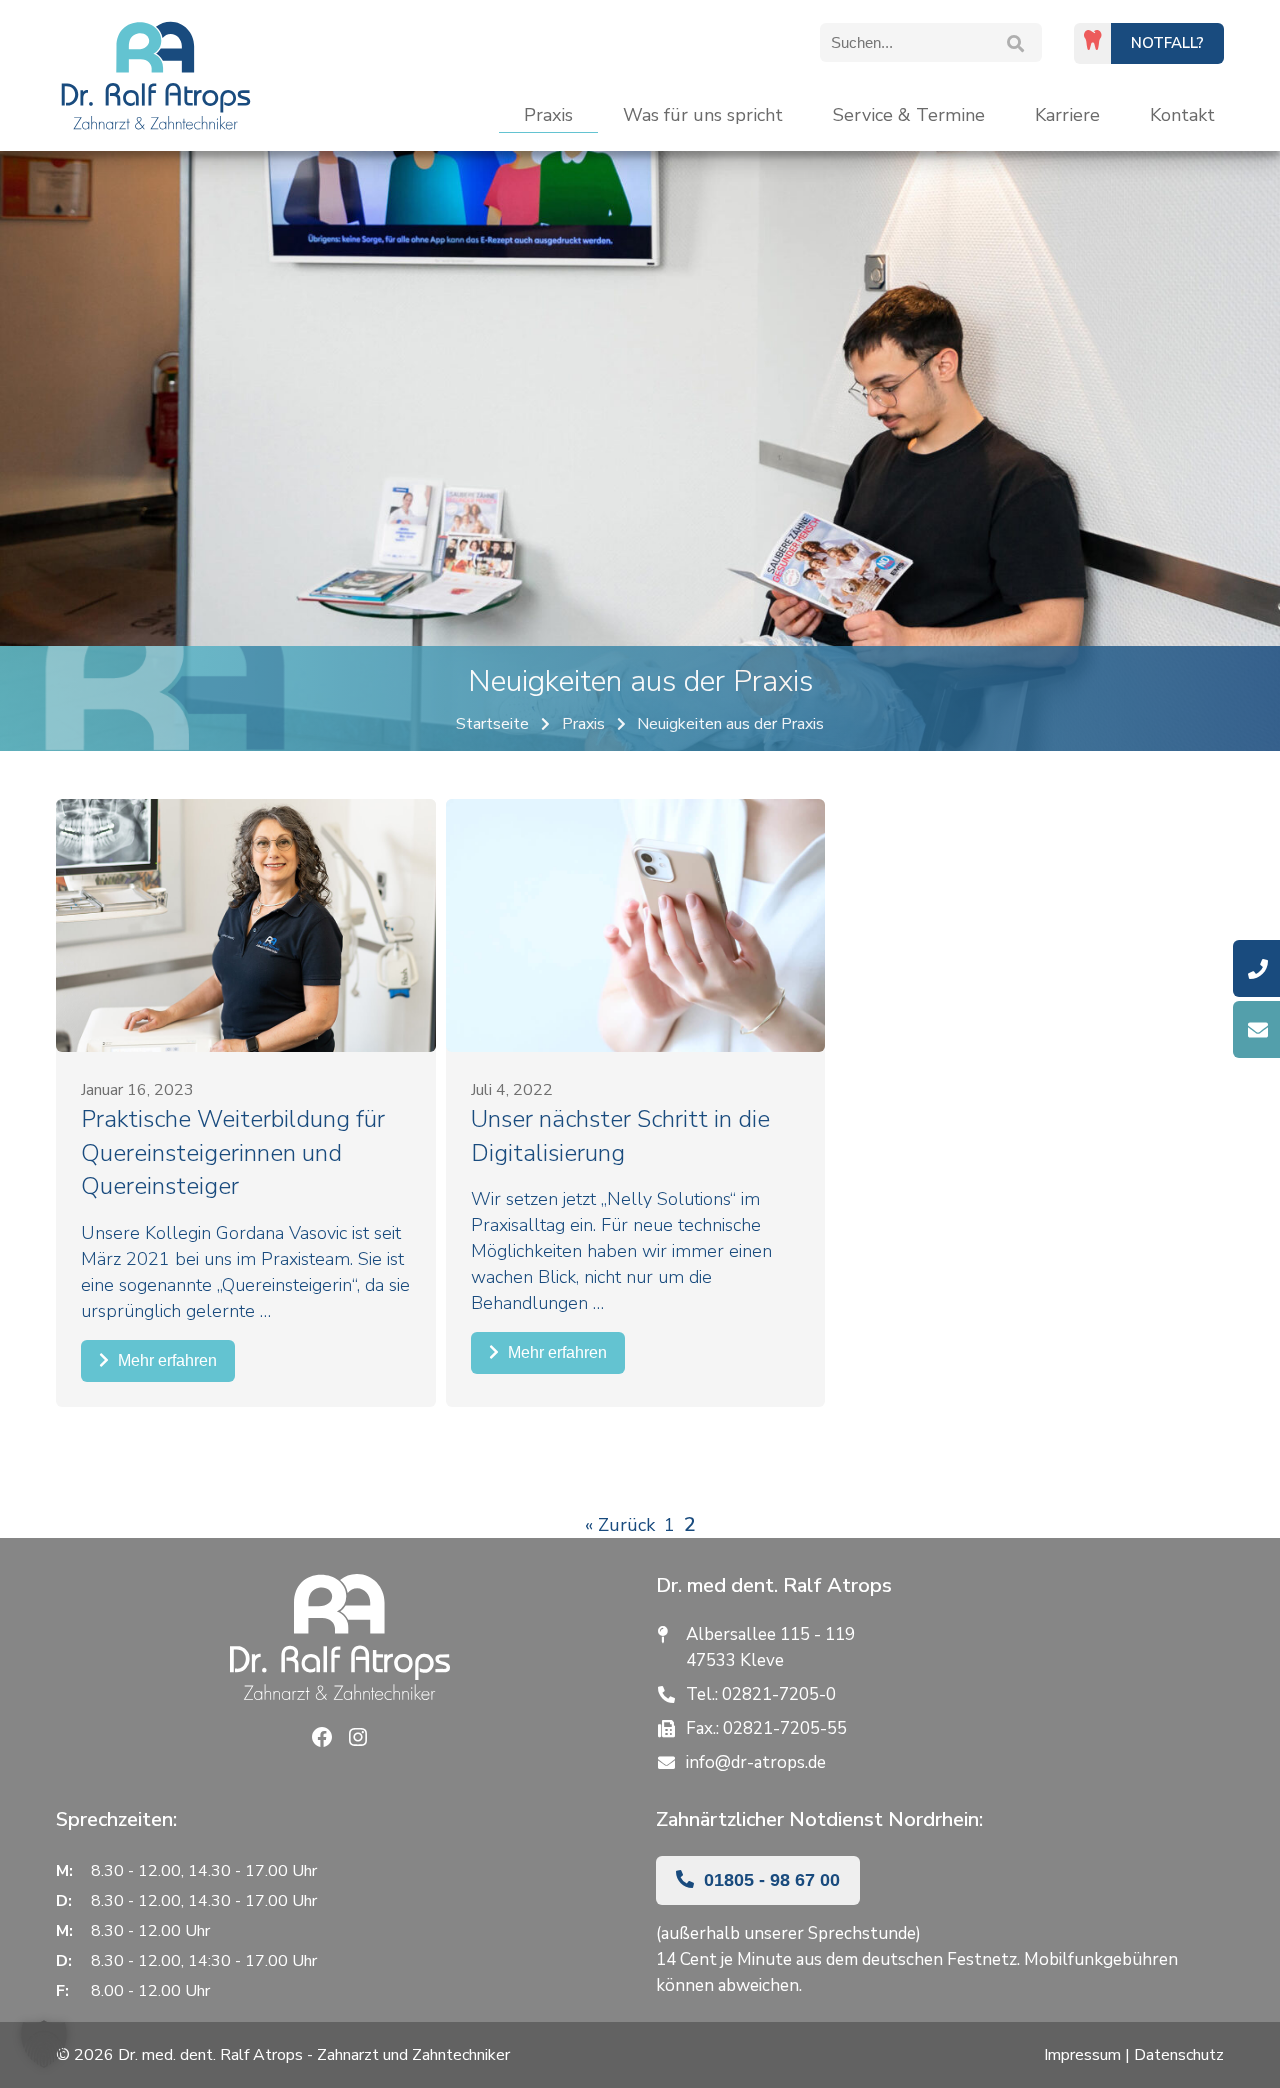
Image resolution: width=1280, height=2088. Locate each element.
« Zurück (620, 1525)
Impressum (1082, 2055)
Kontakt (1182, 115)
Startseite (492, 724)
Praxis (548, 115)
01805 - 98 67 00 (769, 1880)
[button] (44, 2044)
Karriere (1067, 115)
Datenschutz (1179, 2055)
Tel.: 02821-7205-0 (761, 1694)
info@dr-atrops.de (756, 1762)
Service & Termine (909, 115)
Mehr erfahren (165, 1360)
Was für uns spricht (703, 115)
